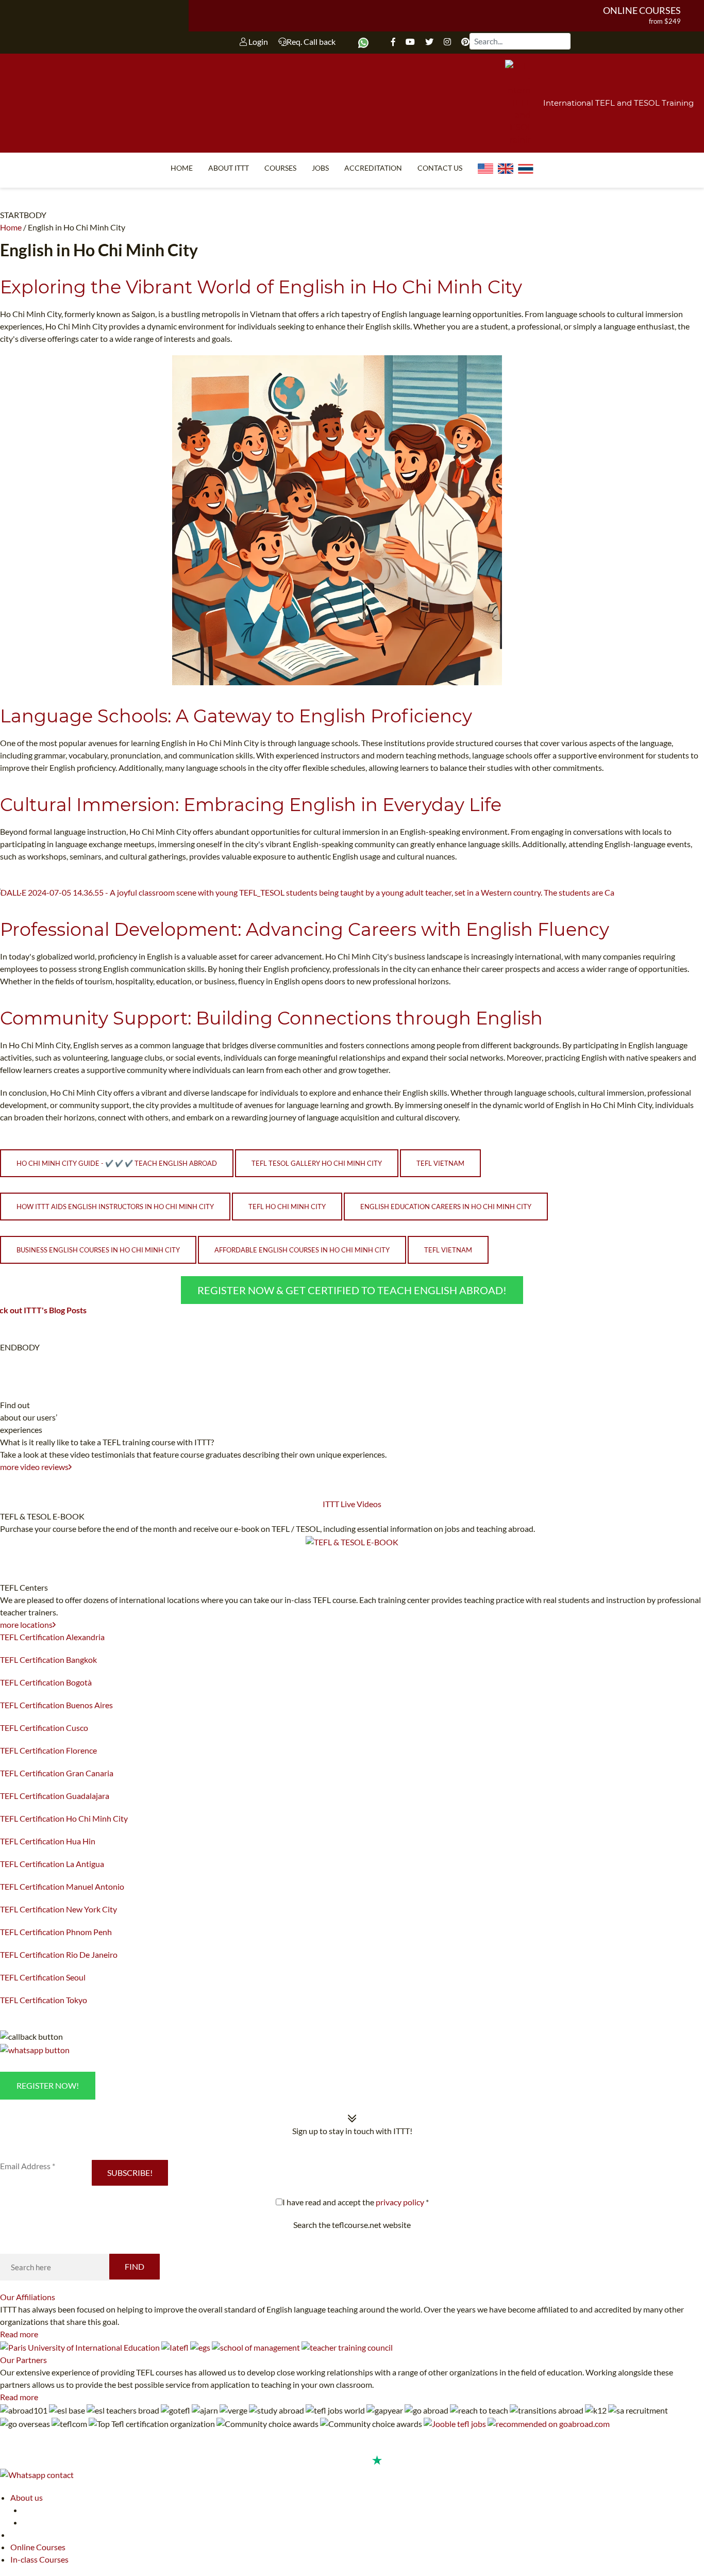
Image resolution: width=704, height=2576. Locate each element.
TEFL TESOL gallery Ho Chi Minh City (317, 1163)
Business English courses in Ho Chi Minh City (98, 1250)
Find (135, 2266)
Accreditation (373, 168)
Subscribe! (130, 2173)
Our (28, 2297)
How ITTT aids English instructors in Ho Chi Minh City (115, 1207)
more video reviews (34, 1467)
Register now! (48, 2085)
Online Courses (642, 10)
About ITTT (229, 168)
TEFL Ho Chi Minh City (287, 1207)
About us (27, 2497)
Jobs (320, 168)
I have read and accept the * (356, 2202)
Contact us (440, 168)
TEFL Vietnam (440, 1163)
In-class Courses (39, 2559)
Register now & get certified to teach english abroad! (352, 1290)
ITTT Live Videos (352, 1504)
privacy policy (400, 2202)
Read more (19, 2334)
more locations (26, 1624)
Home (182, 168)
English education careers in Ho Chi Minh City (446, 1207)
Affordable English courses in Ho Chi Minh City (302, 1250)
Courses (280, 168)
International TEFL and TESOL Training (618, 103)
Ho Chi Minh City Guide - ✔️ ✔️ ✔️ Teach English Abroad (117, 1163)
